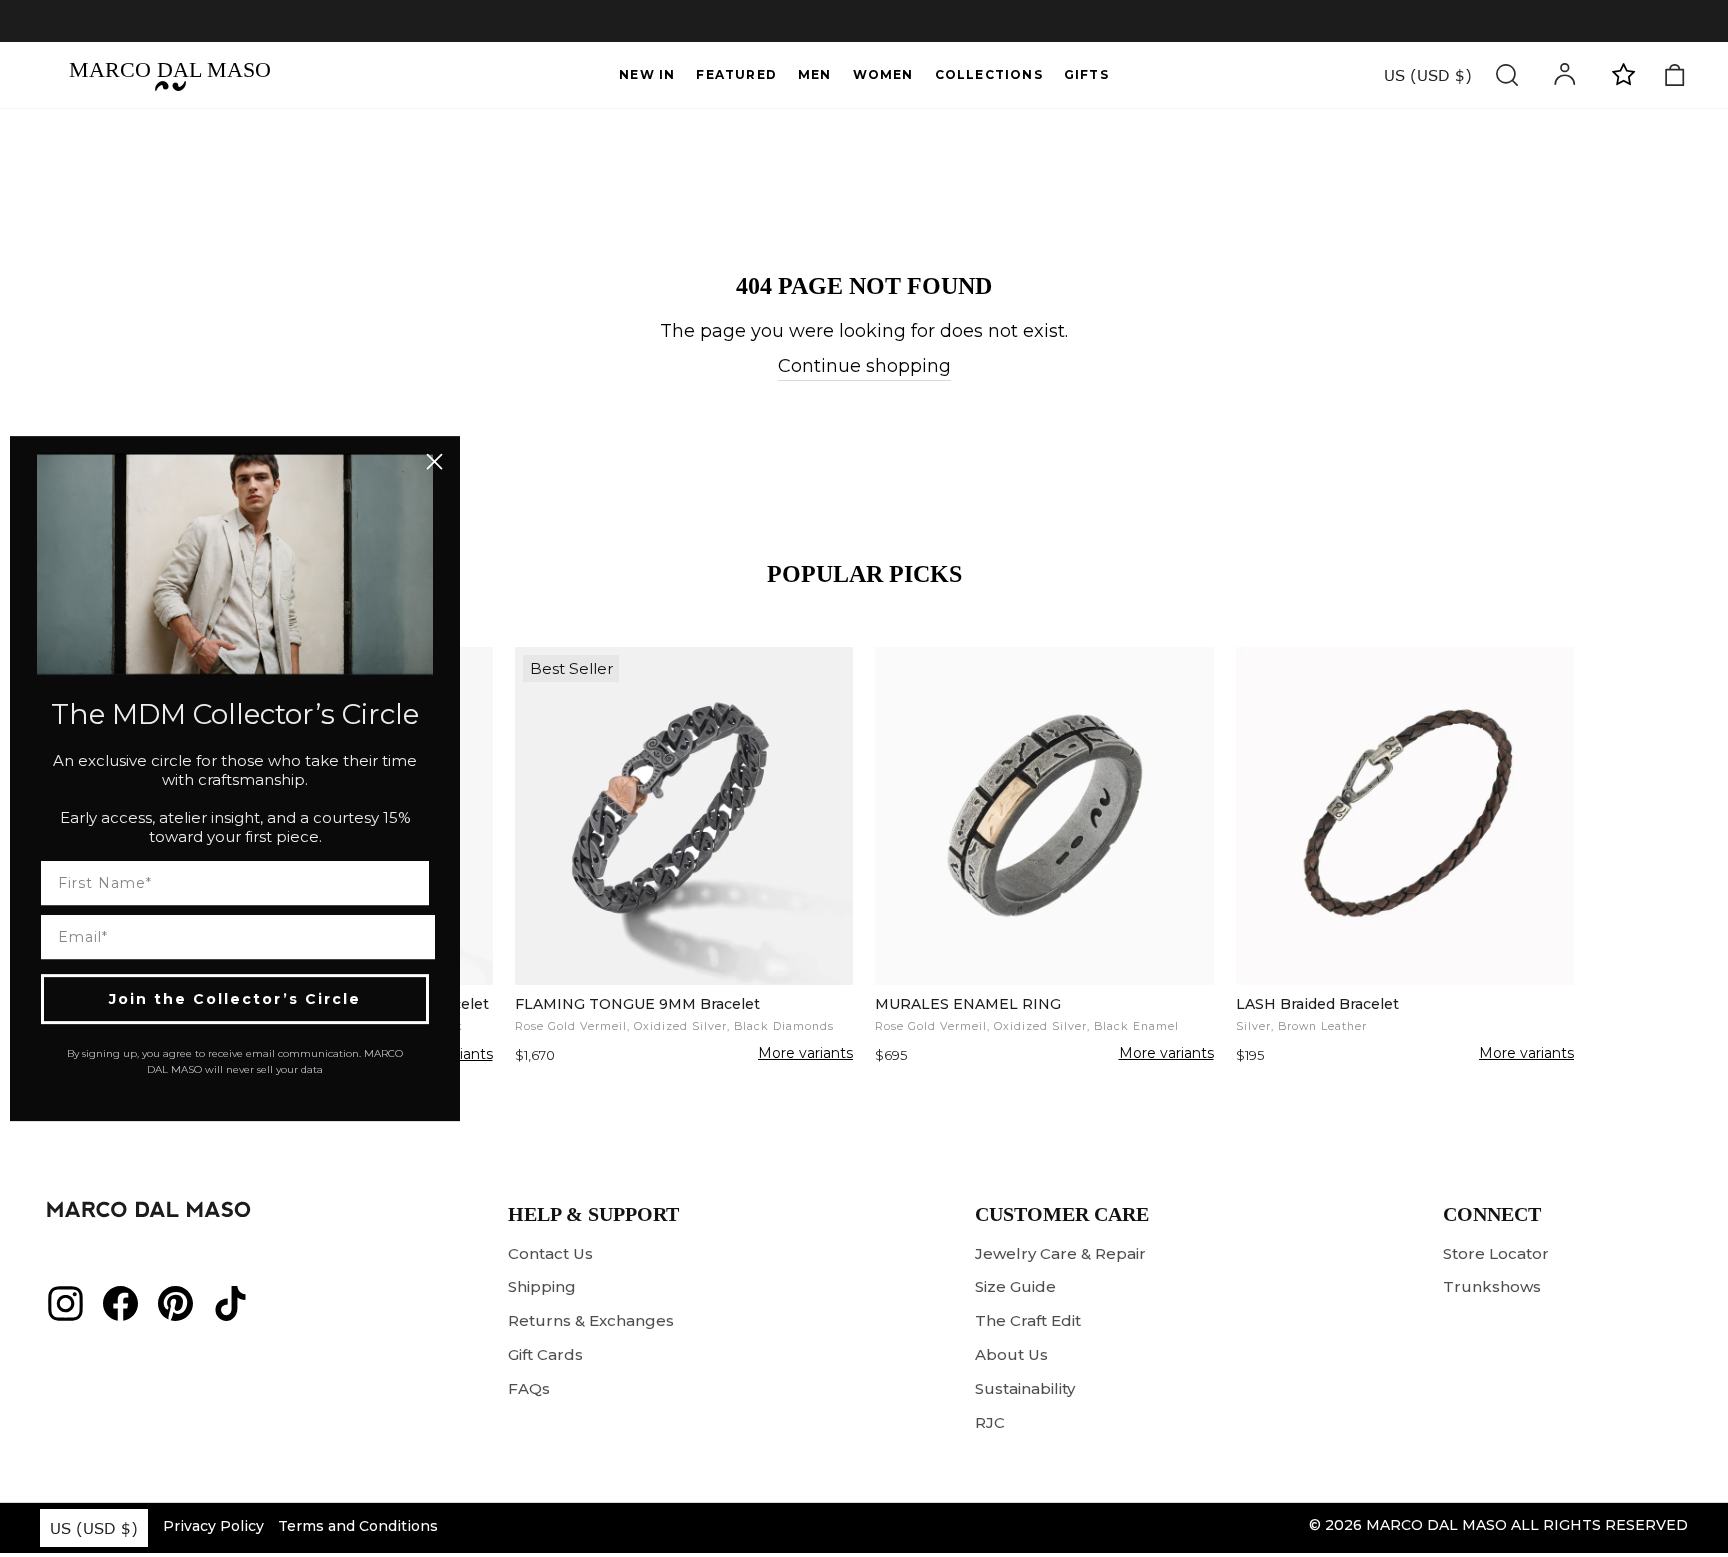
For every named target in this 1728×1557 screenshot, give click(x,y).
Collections (989, 74)
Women (883, 74)
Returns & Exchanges (591, 1320)
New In (647, 74)
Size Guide (1015, 1286)
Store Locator (1496, 1253)
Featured (736, 74)
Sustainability (1025, 1388)
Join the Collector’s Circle (235, 999)
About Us (1011, 1354)
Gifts (1086, 74)
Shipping (542, 1286)
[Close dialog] (434, 461)
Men (815, 74)
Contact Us (550, 1253)
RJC (990, 1422)
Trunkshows (1492, 1286)
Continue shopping (864, 366)
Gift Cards (545, 1354)
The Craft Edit (1028, 1320)
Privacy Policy (213, 1526)
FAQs (529, 1388)
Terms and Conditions (358, 1526)
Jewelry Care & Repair (1060, 1253)
